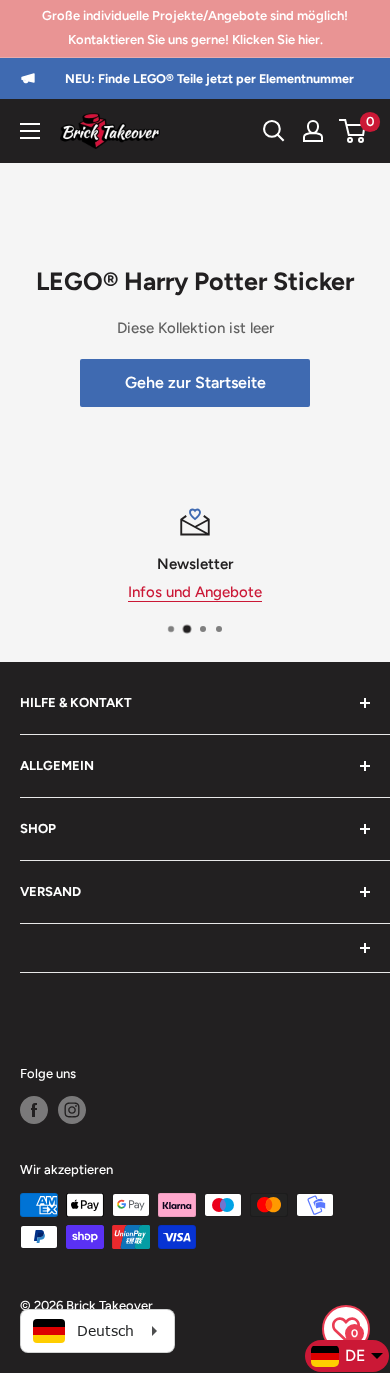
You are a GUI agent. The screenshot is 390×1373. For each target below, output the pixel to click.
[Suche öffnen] (274, 131)
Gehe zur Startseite (195, 382)
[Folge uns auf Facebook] (34, 1110)
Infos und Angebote (195, 592)
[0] (353, 131)
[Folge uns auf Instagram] (72, 1110)
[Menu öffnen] (30, 131)
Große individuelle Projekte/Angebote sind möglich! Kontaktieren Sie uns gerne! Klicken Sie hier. (195, 27)
